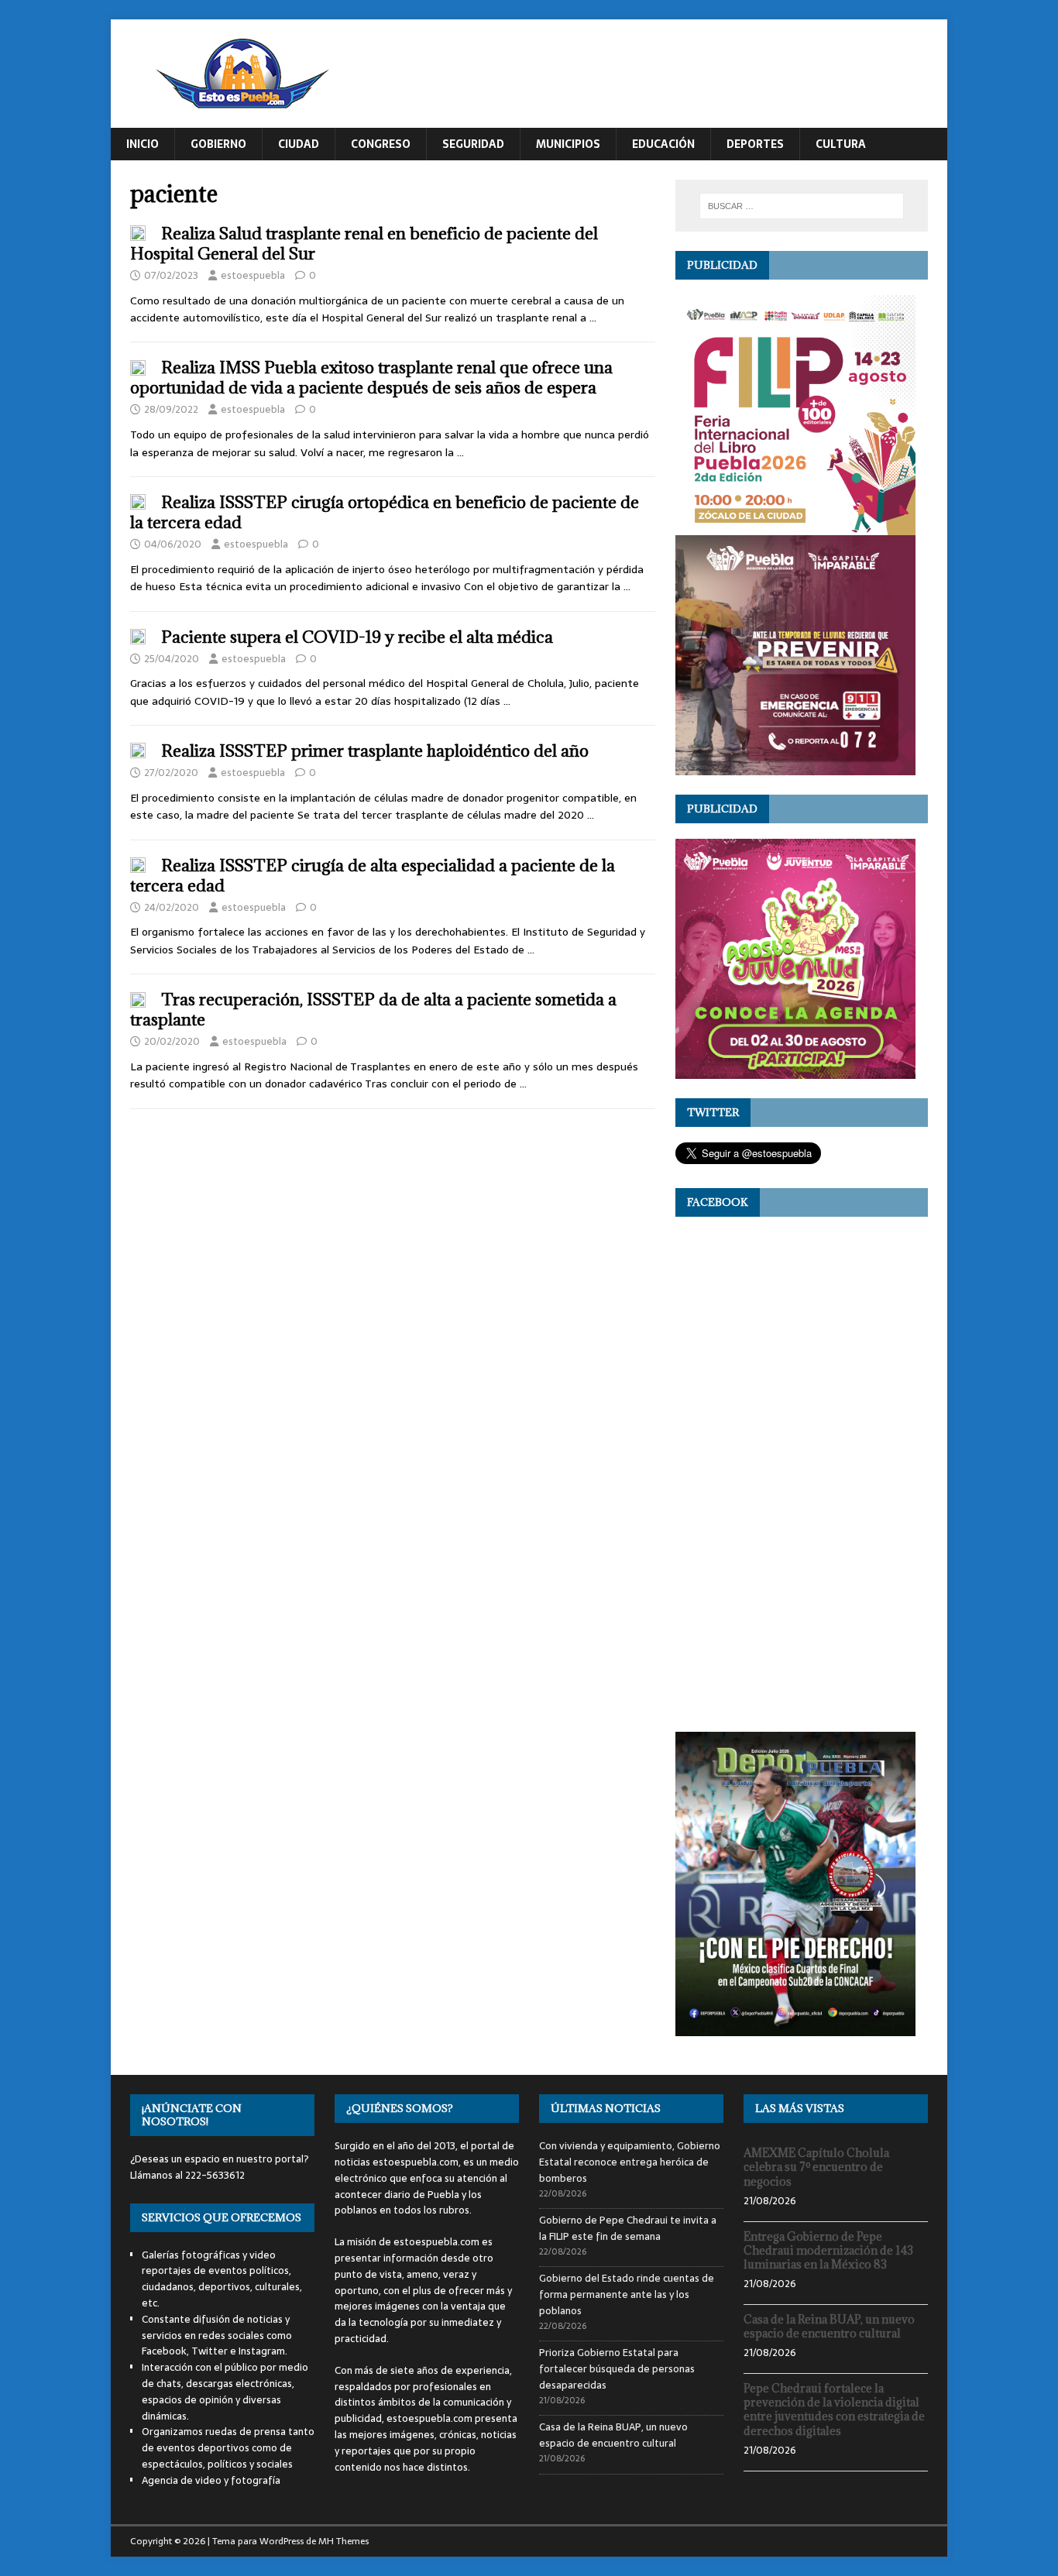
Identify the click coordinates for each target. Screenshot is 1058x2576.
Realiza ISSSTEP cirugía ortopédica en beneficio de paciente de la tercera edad (385, 512)
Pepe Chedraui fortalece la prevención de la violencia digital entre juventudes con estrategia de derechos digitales (834, 2409)
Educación (663, 144)
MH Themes (344, 2541)
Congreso (381, 144)
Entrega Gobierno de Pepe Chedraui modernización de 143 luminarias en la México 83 (828, 2250)
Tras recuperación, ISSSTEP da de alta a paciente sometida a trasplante (373, 1010)
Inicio (143, 144)
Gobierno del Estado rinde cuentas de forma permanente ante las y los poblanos (627, 2294)
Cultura (841, 144)
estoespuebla (253, 275)
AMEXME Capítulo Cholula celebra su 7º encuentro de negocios (816, 2167)
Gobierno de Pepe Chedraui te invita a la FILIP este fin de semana (628, 2228)
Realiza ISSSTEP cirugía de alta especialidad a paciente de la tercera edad (373, 876)
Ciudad (299, 144)
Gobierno (218, 144)
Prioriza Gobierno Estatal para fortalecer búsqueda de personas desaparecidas (617, 2369)
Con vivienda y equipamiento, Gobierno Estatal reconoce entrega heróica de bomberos (630, 2162)
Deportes (755, 144)
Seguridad (473, 144)
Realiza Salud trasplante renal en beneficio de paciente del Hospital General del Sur (364, 244)
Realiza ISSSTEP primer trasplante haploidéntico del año (375, 751)
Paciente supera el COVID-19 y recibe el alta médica (357, 637)
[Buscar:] (802, 206)
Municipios (568, 144)
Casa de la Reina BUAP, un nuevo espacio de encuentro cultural (613, 2435)
